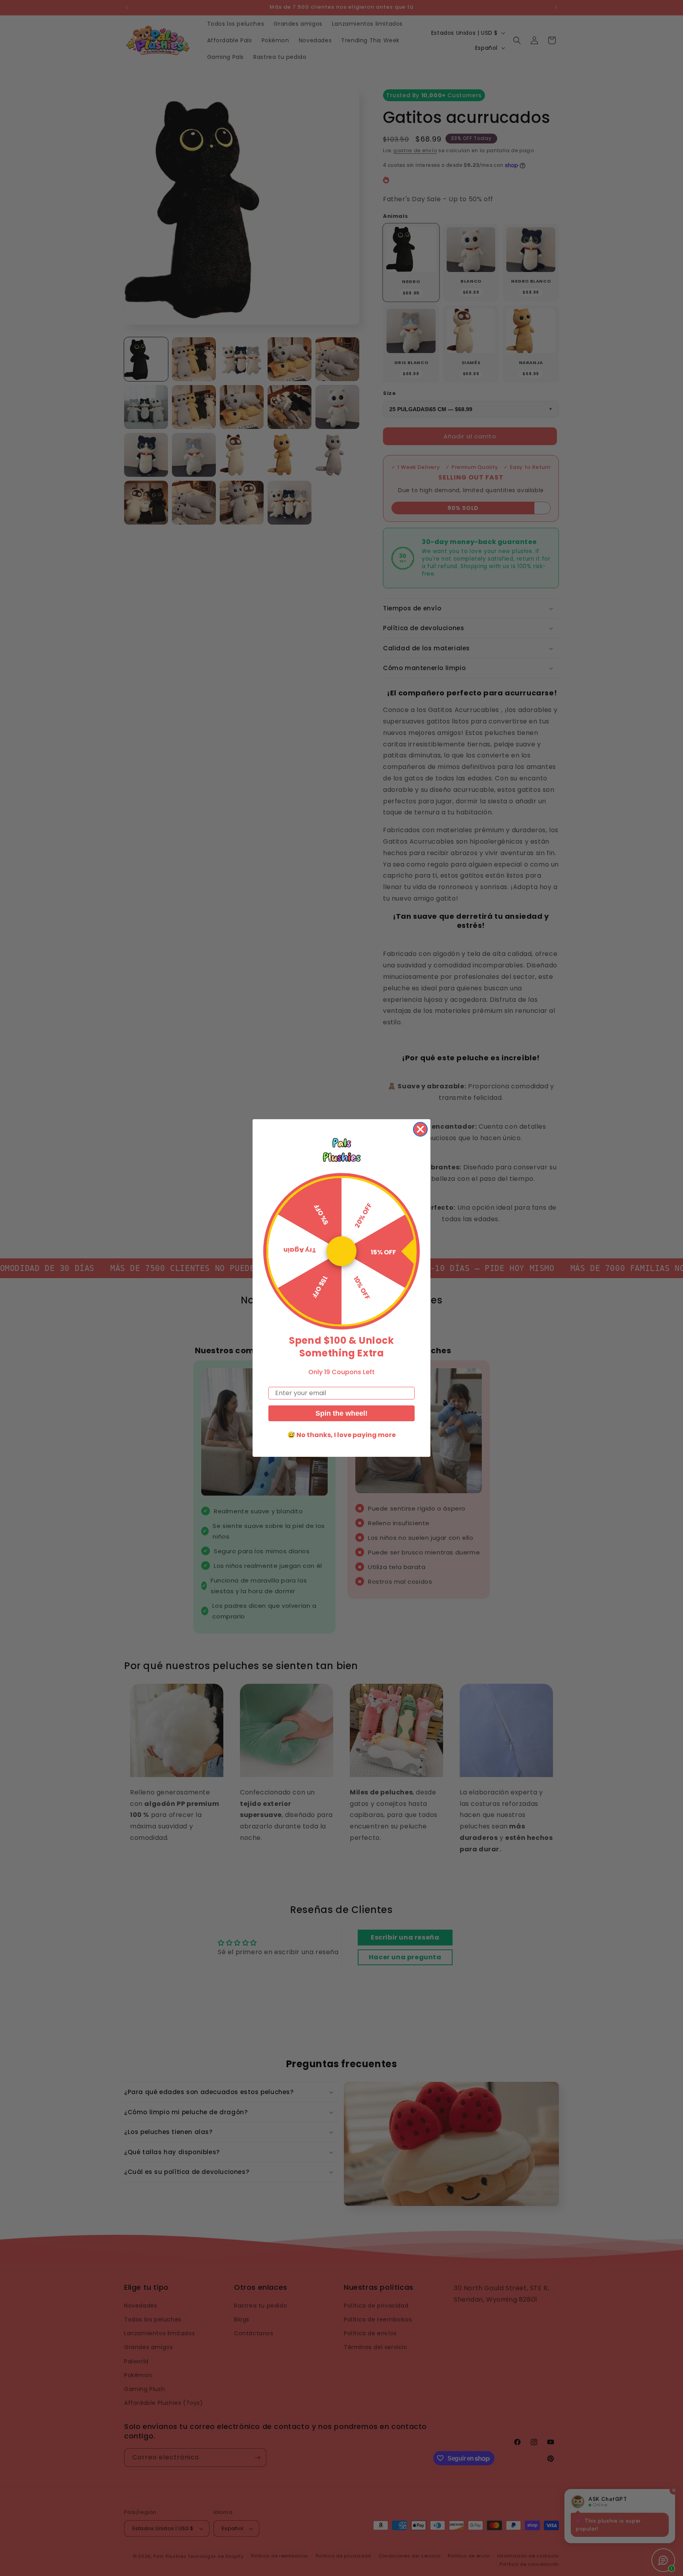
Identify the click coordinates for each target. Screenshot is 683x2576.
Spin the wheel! (341, 1413)
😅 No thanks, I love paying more (341, 1435)
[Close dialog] (420, 1129)
